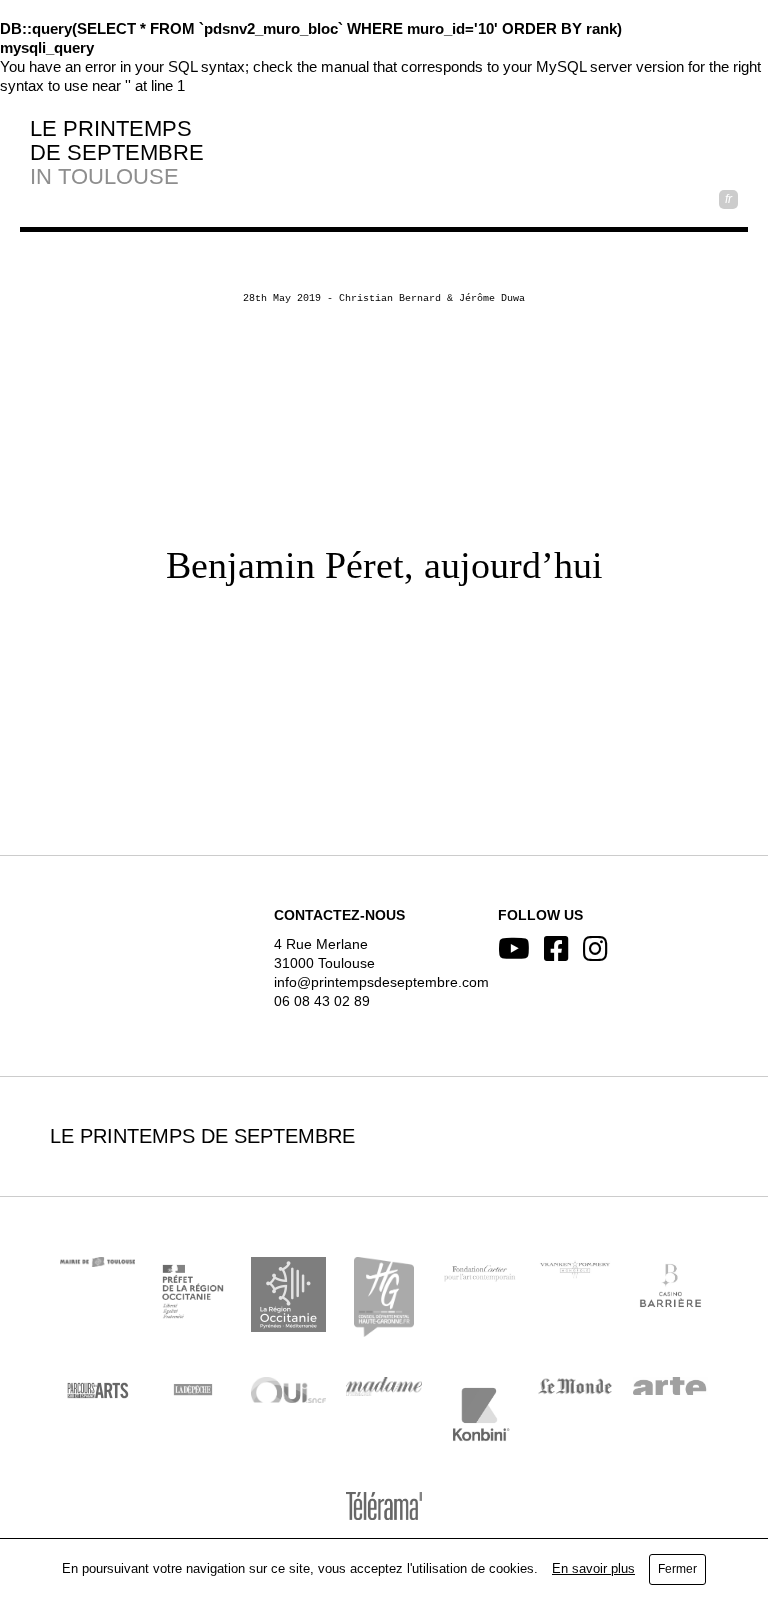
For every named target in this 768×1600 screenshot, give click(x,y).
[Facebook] (556, 949)
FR (728, 199)
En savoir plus (593, 1568)
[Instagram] (595, 949)
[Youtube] (514, 949)
